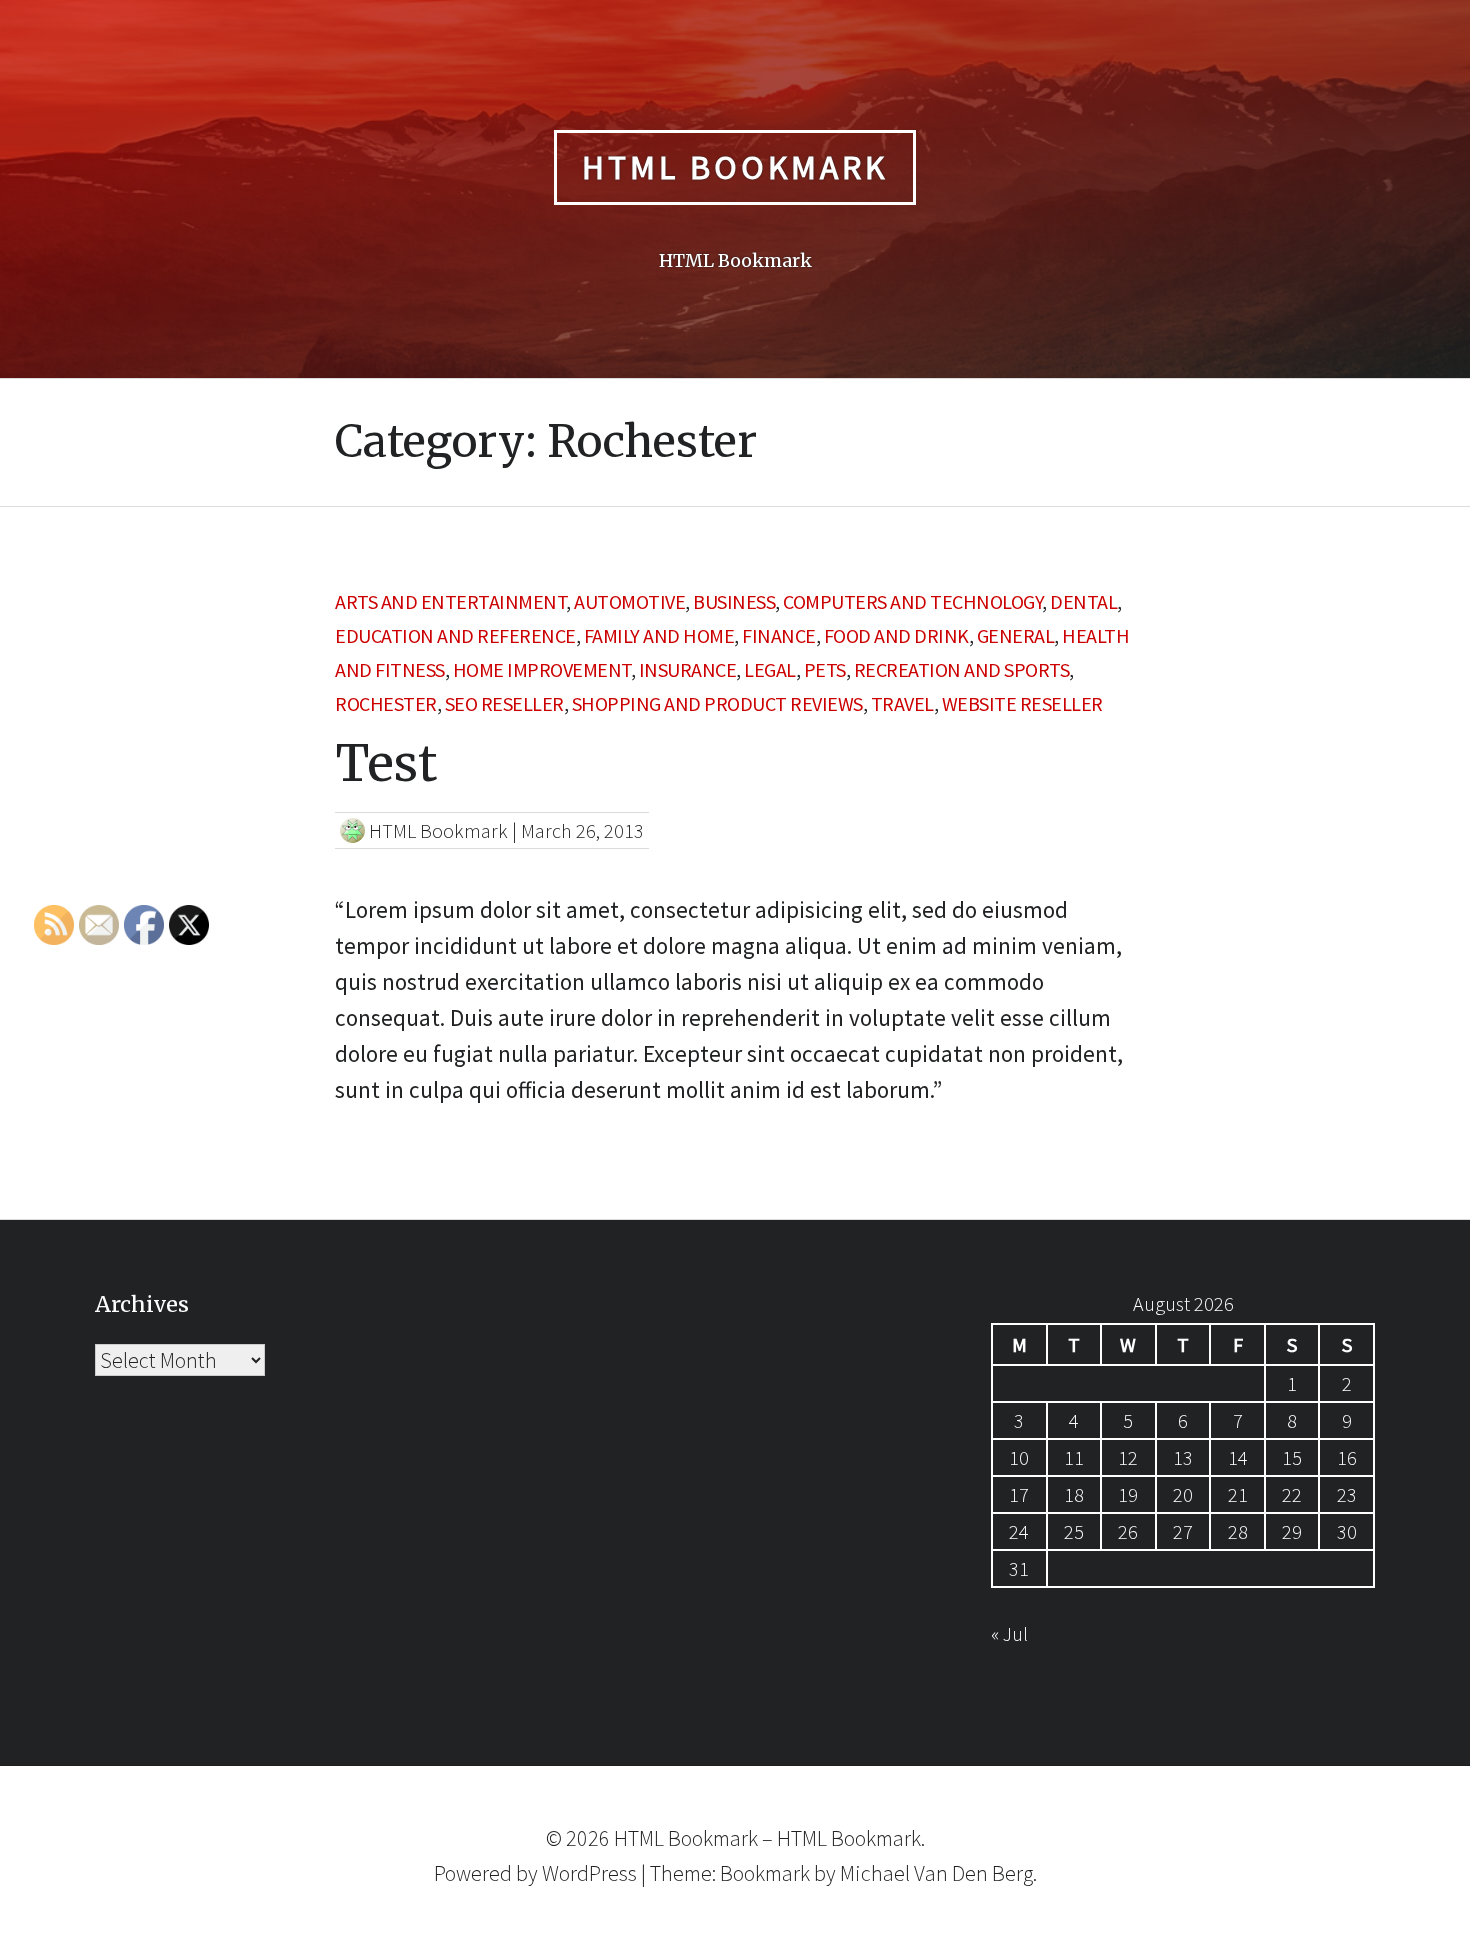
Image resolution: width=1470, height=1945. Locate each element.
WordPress (589, 1873)
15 (1292, 1457)
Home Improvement (542, 669)
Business (734, 601)
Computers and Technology (912, 601)
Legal (770, 669)
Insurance (688, 669)
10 (1019, 1457)
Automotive (629, 601)
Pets (825, 669)
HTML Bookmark (735, 167)
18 (1074, 1494)
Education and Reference (455, 635)
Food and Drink (896, 635)
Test (386, 763)
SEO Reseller (504, 703)
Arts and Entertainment (450, 601)
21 (1238, 1494)
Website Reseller (1022, 703)
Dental (1083, 601)
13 (1183, 1457)
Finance (779, 635)
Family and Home (659, 635)
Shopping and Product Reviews (717, 703)
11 (1074, 1457)
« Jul (1009, 1633)
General (1016, 635)
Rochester (386, 703)
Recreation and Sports (962, 669)
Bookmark (765, 1873)
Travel (902, 703)
